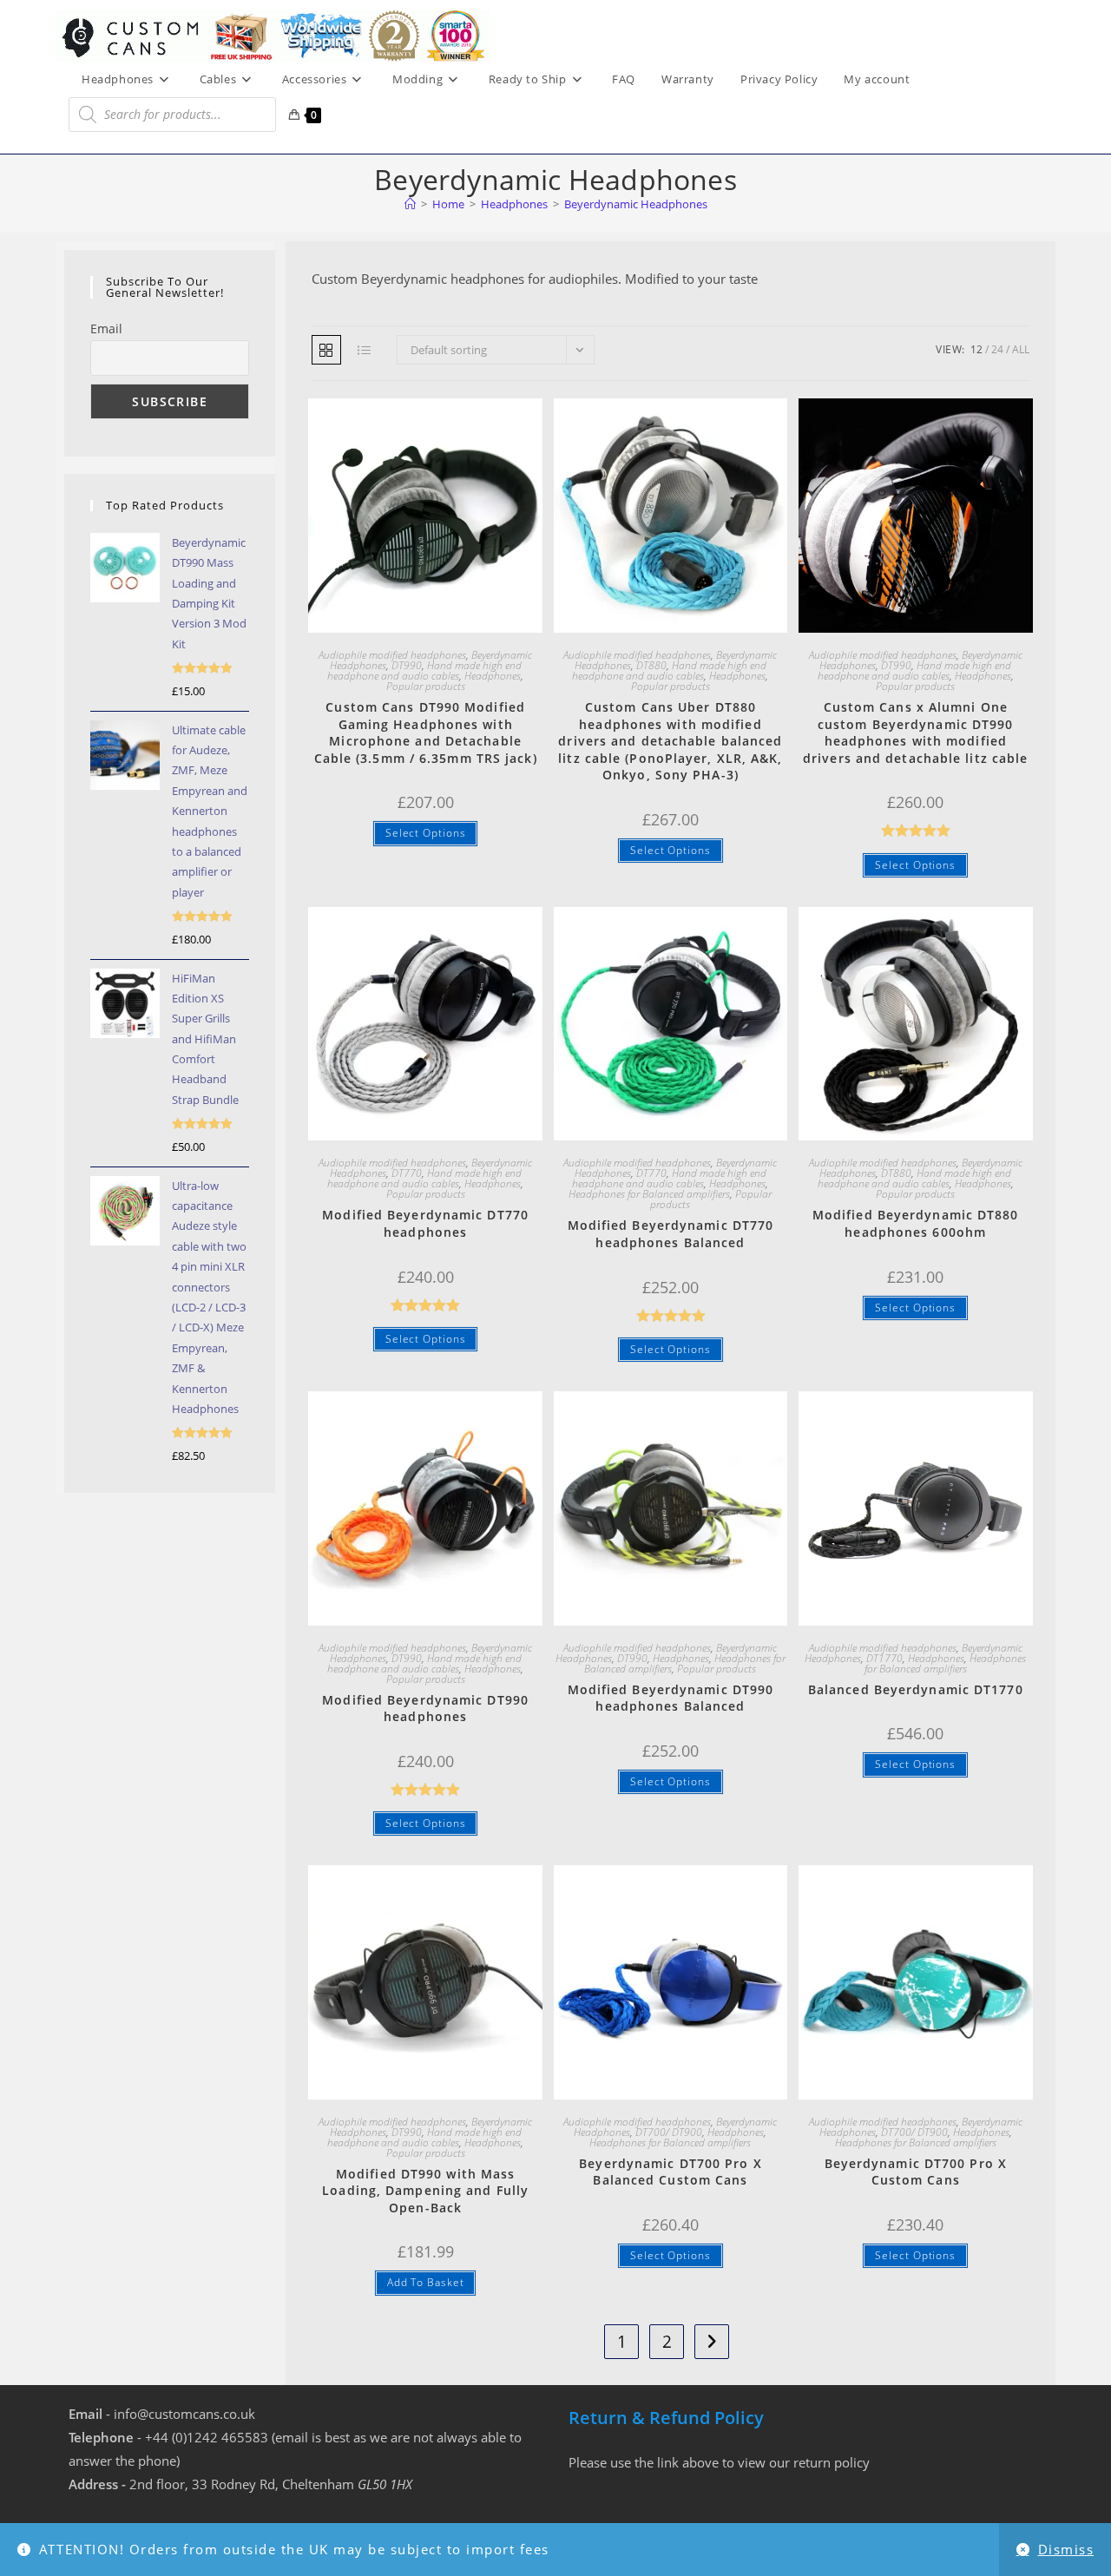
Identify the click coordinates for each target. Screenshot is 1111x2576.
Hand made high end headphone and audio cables (424, 670)
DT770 (407, 1173)
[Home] (410, 204)
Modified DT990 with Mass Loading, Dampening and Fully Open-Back (425, 2191)
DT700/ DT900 (669, 2132)
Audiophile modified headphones (392, 655)
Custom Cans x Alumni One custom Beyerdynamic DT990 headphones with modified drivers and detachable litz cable (915, 733)
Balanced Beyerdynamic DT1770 (916, 1689)
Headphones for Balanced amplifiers (649, 1194)
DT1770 (884, 1658)
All (1021, 349)
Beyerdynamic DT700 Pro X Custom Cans (916, 2172)
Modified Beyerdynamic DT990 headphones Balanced (671, 1698)
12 (976, 349)
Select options (426, 833)
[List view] (365, 350)
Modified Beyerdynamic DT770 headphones (425, 1223)
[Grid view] (326, 350)
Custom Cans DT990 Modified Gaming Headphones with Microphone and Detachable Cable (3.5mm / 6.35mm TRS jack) (426, 733)
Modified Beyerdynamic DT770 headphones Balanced (671, 1234)
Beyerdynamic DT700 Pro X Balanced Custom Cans (670, 2172)
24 (997, 349)
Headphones (493, 676)
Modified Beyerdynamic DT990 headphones (425, 1709)
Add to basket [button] (426, 2282)
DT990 (407, 665)
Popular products (426, 686)
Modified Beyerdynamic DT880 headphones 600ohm (916, 1223)
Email (106, 329)
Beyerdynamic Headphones (636, 204)
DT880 (651, 665)
